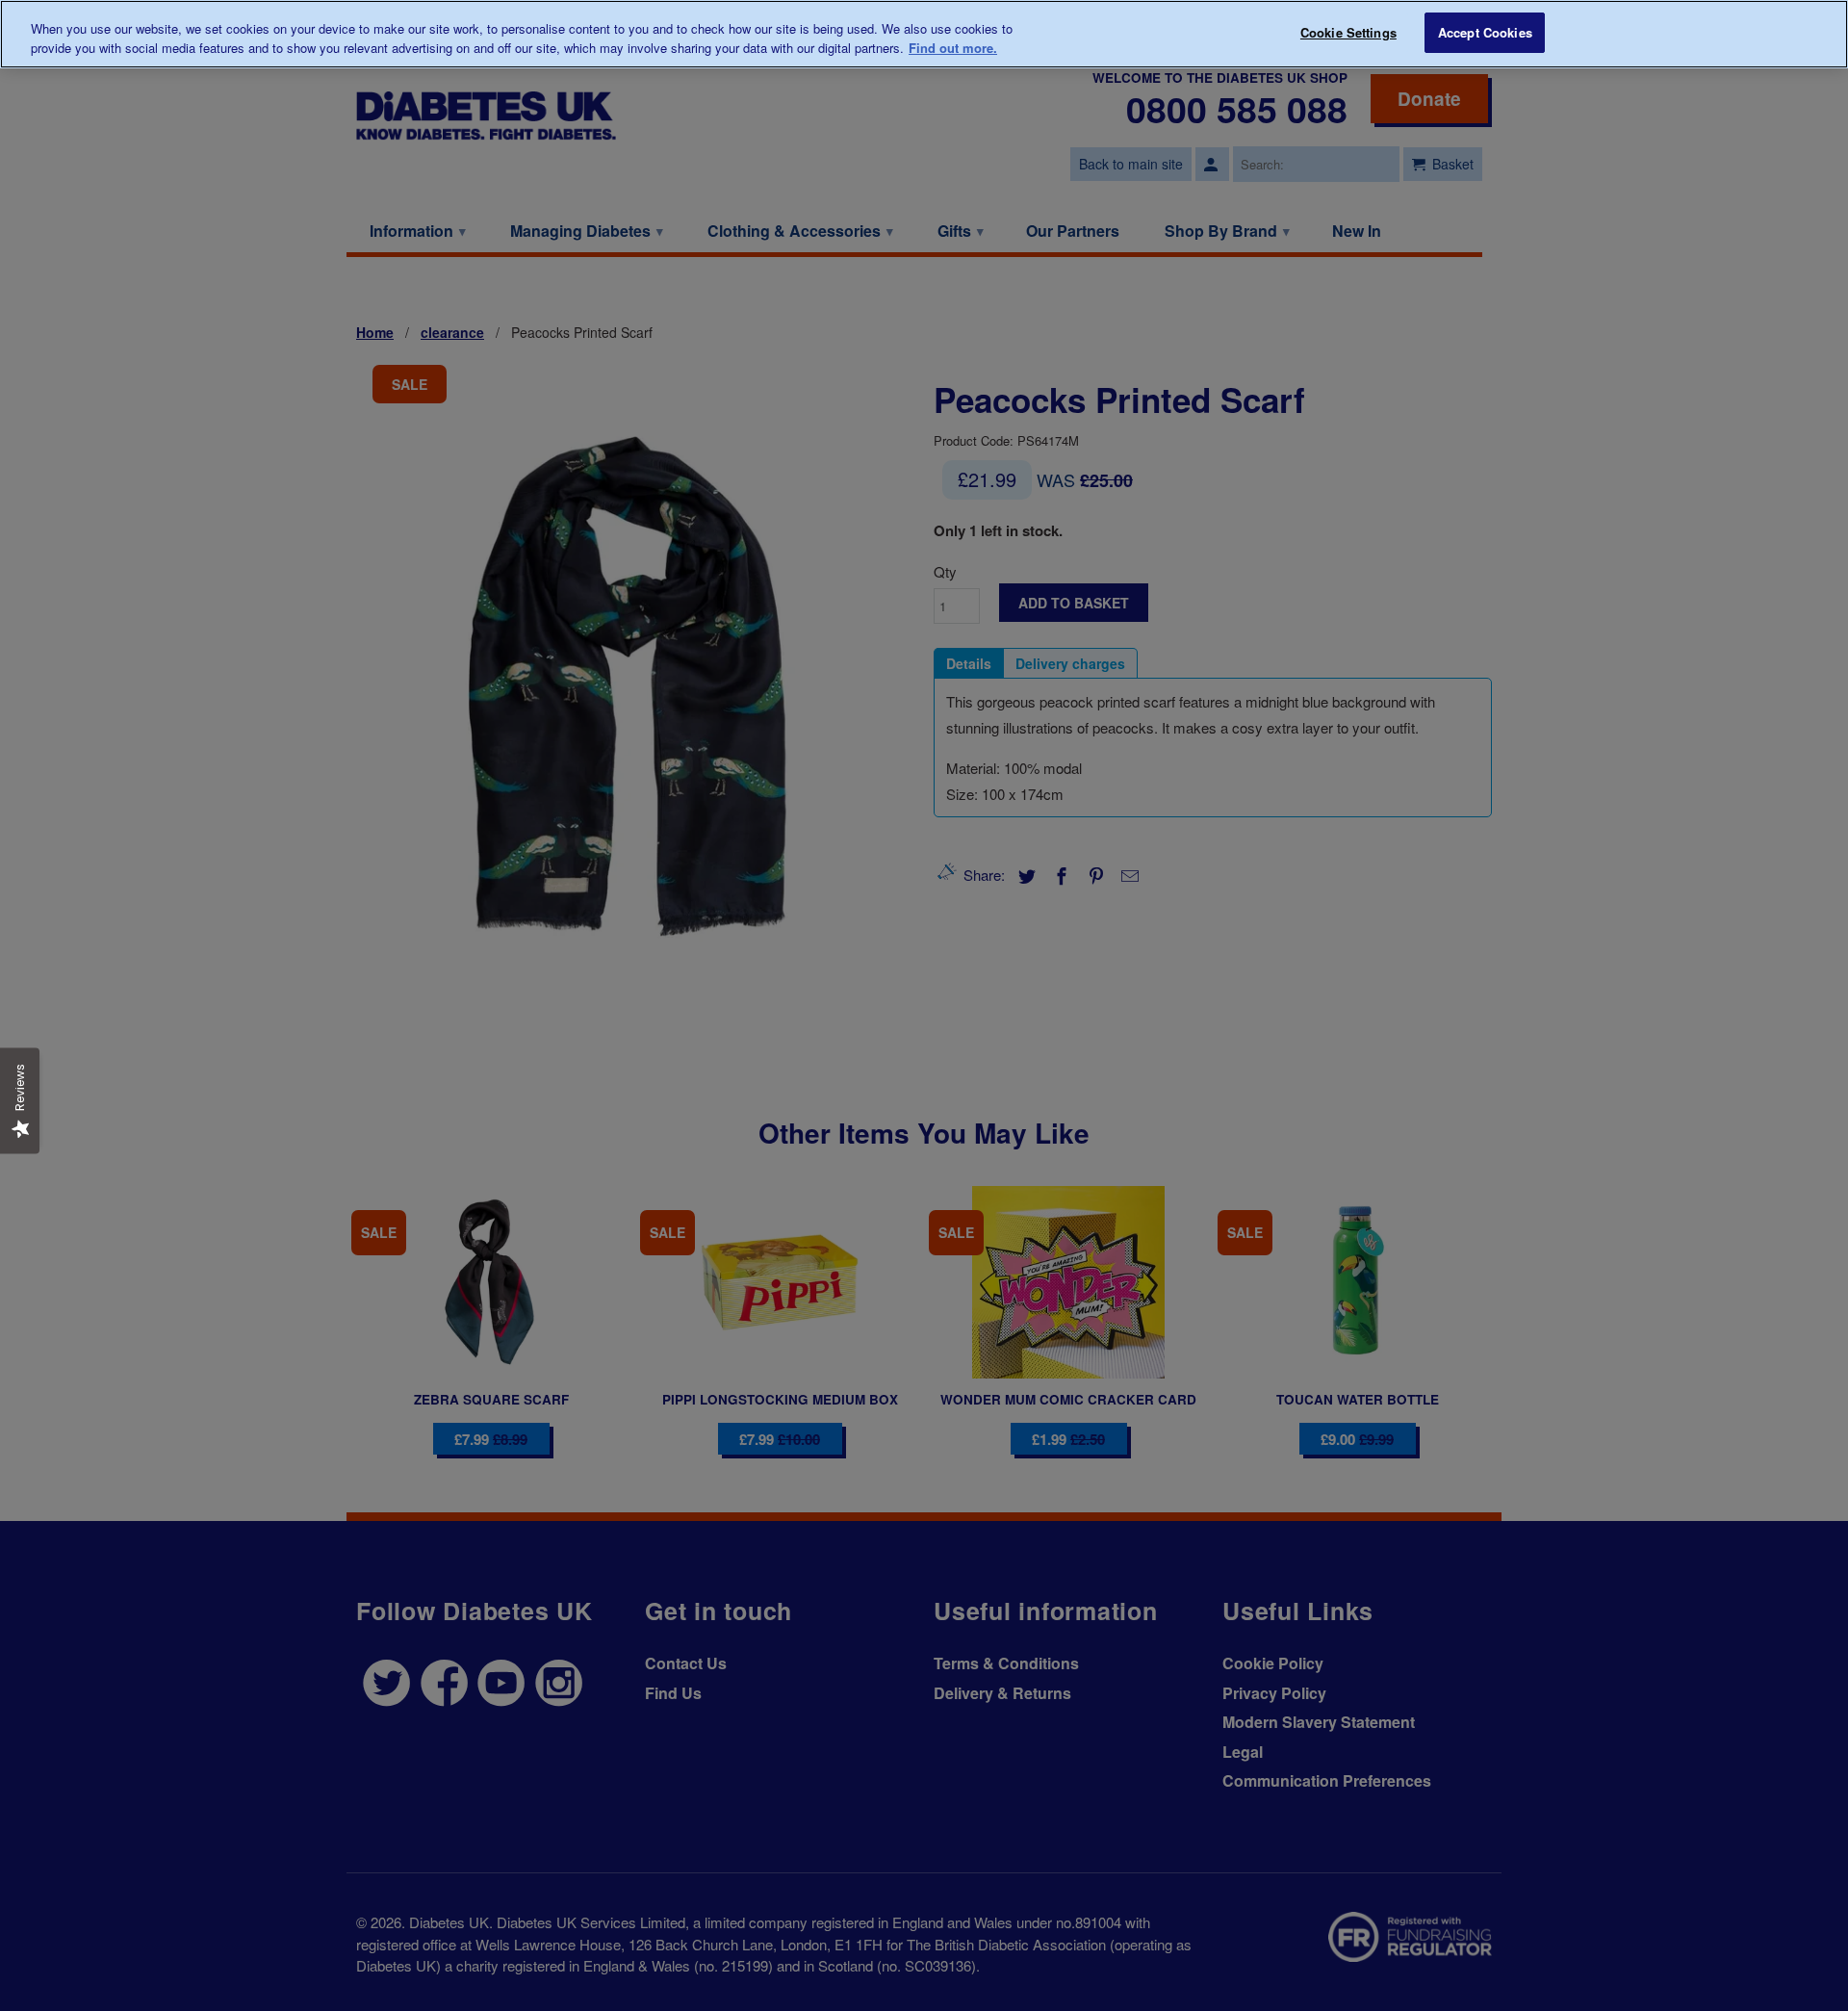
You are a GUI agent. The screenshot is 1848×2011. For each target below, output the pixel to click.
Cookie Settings (1348, 32)
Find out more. (953, 48)
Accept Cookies (1485, 32)
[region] (924, 34)
